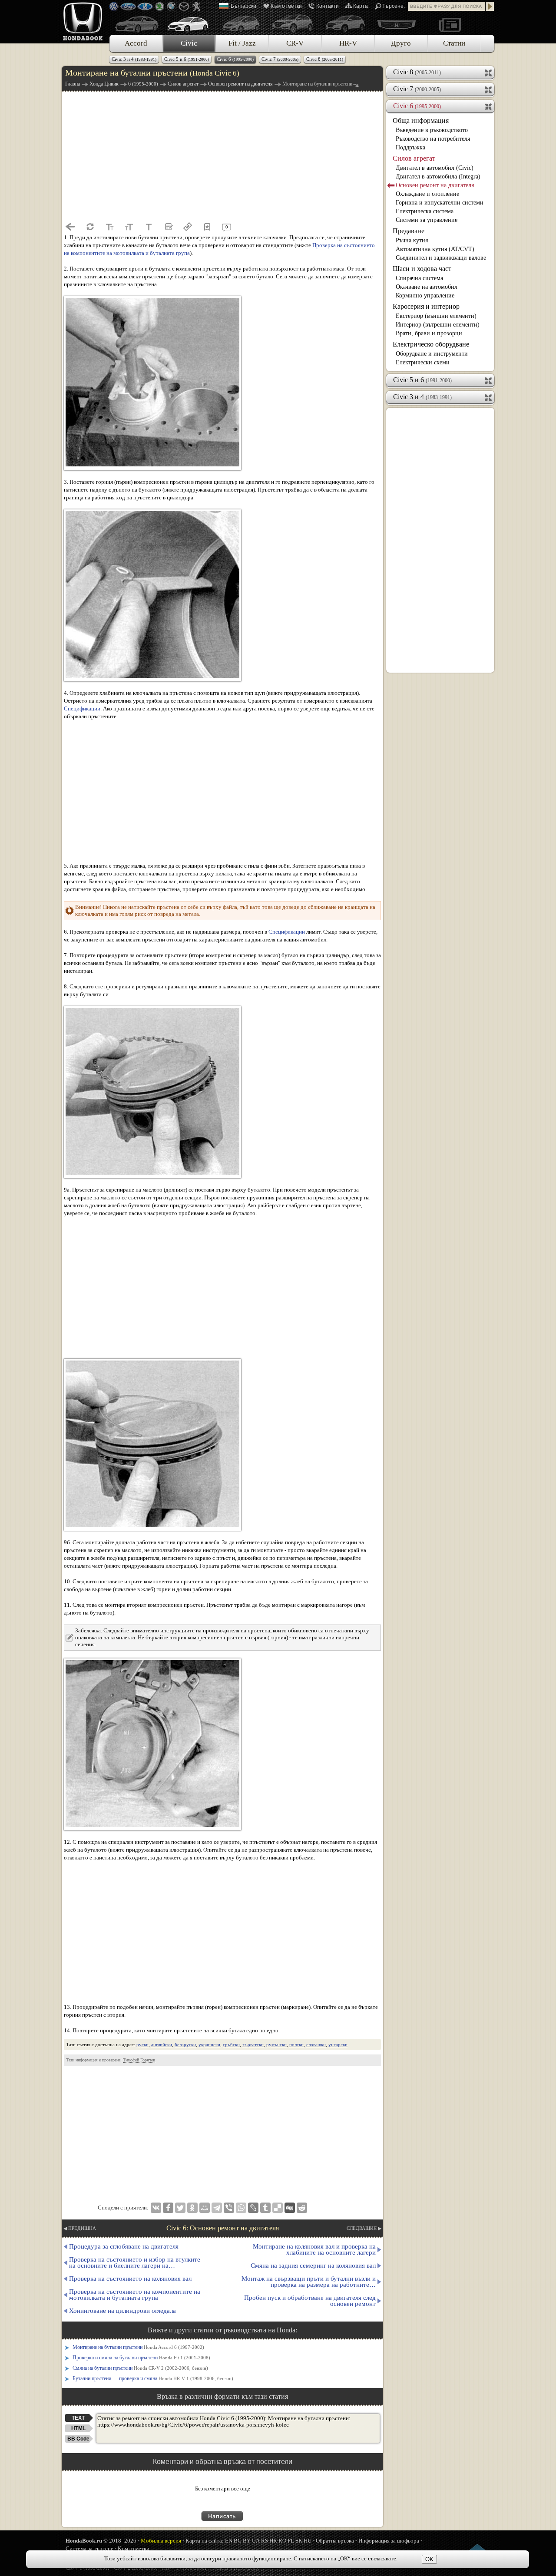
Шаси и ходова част (422, 269)
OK (429, 2559)
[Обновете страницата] (90, 227)
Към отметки (286, 6)
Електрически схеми (423, 362)
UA (256, 2541)
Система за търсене (89, 2548)
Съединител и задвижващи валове (441, 258)
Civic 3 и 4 (134, 59)
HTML (78, 2428)
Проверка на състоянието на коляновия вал (130, 2279)
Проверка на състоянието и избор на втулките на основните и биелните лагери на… (135, 2262)
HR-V (348, 43)
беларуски (185, 2044)
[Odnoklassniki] (192, 2208)
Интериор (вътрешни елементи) (438, 325)
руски (142, 2044)
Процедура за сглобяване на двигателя (124, 2246)
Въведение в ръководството (432, 130)
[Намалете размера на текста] (109, 227)
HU (308, 2541)
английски (162, 2044)
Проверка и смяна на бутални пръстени (141, 2358)
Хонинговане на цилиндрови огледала (122, 2311)
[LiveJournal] (253, 2208)
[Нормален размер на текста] (149, 227)
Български (243, 6)
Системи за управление (427, 220)
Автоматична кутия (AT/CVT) (435, 249)
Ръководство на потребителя (433, 139)
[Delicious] (278, 2208)
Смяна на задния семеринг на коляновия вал (313, 2266)
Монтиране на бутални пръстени (138, 2347)
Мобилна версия (161, 2541)
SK (299, 2541)
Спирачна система (419, 278)
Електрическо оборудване (431, 344)
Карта (361, 6)
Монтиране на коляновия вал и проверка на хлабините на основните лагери (314, 2249)
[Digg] (290, 2208)
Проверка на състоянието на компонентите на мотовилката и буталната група (135, 2295)
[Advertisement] (222, 156)
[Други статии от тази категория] (168, 227)
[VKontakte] (156, 2208)
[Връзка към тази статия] (188, 227)
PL (291, 2541)
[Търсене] (490, 6)
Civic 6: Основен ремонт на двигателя (223, 2228)
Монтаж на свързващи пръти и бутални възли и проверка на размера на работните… (309, 2282)
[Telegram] (217, 2208)
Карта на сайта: (205, 2541)
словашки (316, 2044)
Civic (189, 43)
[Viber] (229, 2208)
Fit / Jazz (242, 43)
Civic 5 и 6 (187, 59)
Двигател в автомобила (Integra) (438, 177)
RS (265, 2541)
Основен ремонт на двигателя (435, 185)
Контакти (328, 6)
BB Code (78, 2439)
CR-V (295, 43)
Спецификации (82, 708)
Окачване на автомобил (427, 287)
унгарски (338, 2044)
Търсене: (394, 6)
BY (247, 2541)
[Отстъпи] (70, 227)
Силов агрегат (414, 158)
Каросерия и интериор (426, 306)
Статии (454, 43)
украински (209, 2044)
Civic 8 (325, 59)
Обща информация (421, 121)
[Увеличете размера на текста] (129, 227)
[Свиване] (489, 106)
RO (282, 2541)
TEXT (78, 2418)
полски (296, 2044)
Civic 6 (235, 59)
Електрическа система (425, 211)
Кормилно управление (425, 296)
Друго (401, 43)
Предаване (409, 231)
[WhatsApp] (241, 2208)
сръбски (231, 2044)
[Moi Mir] (205, 2208)
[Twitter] (180, 2208)
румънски (276, 2044)
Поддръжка (410, 147)
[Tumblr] (265, 2208)
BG (238, 2541)
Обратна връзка (335, 2541)
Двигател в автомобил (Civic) (435, 168)
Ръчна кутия (412, 240)
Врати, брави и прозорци (429, 333)
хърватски (253, 2044)
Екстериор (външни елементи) (436, 316)
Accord (136, 43)
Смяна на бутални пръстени (140, 2368)
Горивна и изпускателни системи (440, 203)
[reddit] (302, 2208)
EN (229, 2541)
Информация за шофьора (389, 2541)
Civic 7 (280, 59)
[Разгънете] (489, 72)
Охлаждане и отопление (427, 194)
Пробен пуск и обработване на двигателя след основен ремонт (310, 2301)
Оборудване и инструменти (432, 354)
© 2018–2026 (101, 2541)
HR (273, 2541)
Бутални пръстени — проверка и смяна (153, 2378)
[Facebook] (168, 2208)
